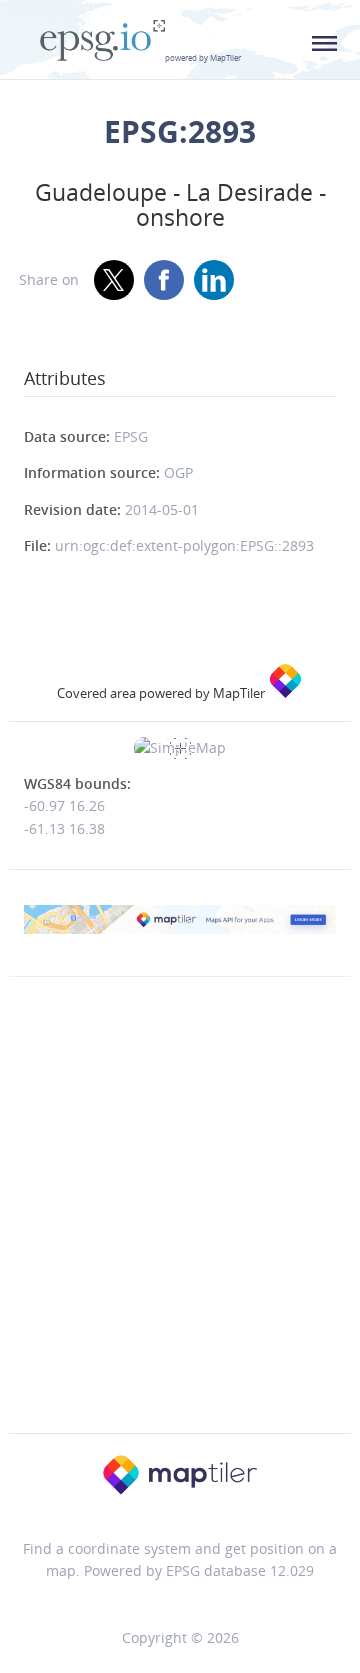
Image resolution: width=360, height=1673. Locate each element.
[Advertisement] (180, 1247)
